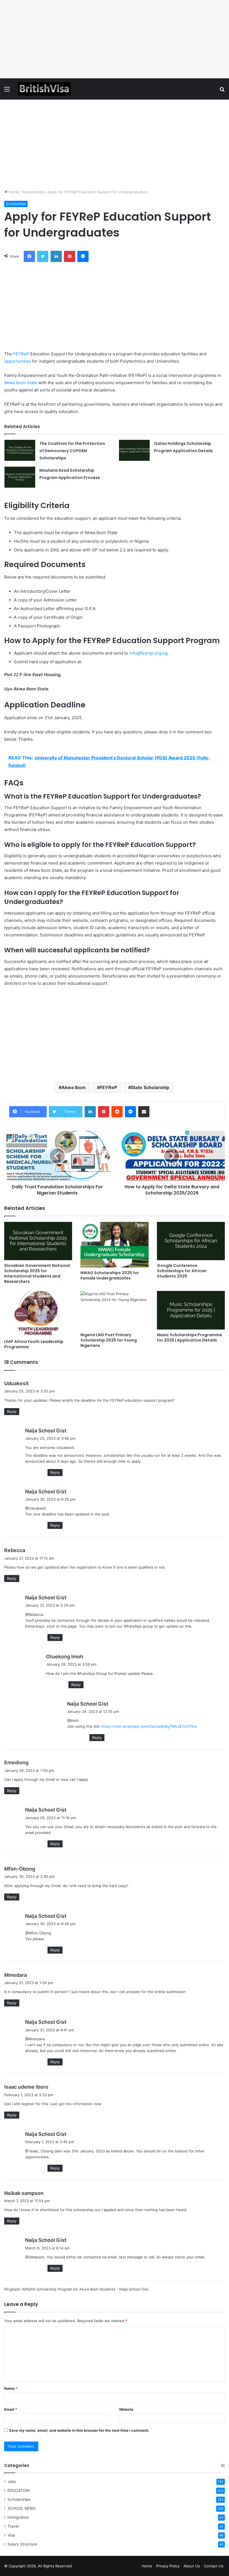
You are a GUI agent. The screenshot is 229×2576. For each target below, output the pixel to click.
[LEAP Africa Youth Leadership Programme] (38, 1314)
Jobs (12, 2481)
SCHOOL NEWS (22, 2508)
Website (126, 2409)
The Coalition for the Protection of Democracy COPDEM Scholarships (72, 451)
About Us (192, 2566)
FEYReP (21, 354)
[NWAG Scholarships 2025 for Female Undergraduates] (114, 1245)
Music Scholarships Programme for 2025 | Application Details (189, 1337)
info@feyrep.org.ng (148, 653)
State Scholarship (150, 1087)
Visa (11, 2535)
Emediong (16, 1762)
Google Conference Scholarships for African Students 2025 (182, 1271)
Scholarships (33, 192)
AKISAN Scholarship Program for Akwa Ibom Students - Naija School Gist (85, 2289)
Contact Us (214, 2566)
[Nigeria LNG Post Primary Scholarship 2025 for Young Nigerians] (114, 1310)
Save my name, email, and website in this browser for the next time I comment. (79, 2430)
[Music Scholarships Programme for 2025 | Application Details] (191, 1310)
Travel (13, 2526)
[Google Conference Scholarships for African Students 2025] (191, 1241)
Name (11, 2388)
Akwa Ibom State (21, 383)
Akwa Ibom (74, 1087)
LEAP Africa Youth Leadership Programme (34, 1344)
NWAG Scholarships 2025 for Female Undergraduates (110, 1275)
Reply (12, 1411)
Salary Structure (22, 2544)
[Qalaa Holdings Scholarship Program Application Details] (134, 450)
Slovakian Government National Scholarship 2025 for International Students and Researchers (37, 1273)
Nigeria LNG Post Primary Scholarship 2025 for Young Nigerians (109, 1340)
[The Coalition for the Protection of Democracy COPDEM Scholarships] (20, 450)
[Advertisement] (115, 39)
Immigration (18, 2517)
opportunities (18, 361)
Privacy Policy (168, 2566)
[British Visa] (44, 89)
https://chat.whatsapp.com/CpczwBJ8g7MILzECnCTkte (149, 1726)
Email (11, 2409)
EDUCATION (19, 2490)
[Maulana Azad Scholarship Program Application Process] (20, 477)
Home (13, 192)
